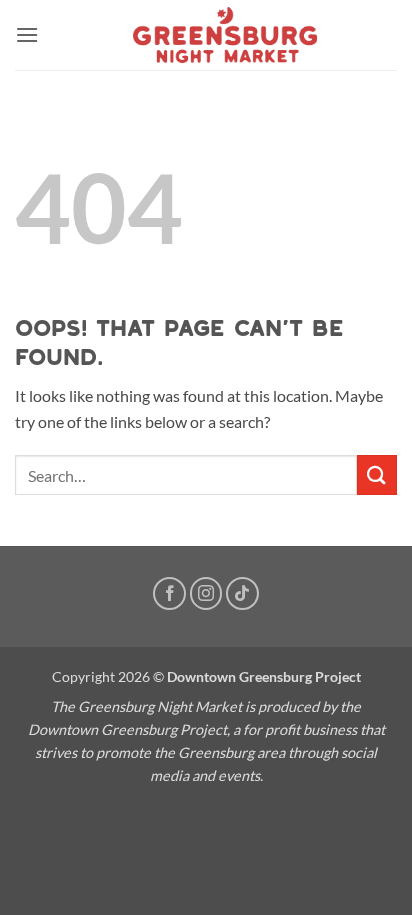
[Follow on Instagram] (206, 593)
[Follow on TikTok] (242, 593)
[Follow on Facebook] (169, 593)
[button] (27, 34)
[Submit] (377, 474)
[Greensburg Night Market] (225, 35)
